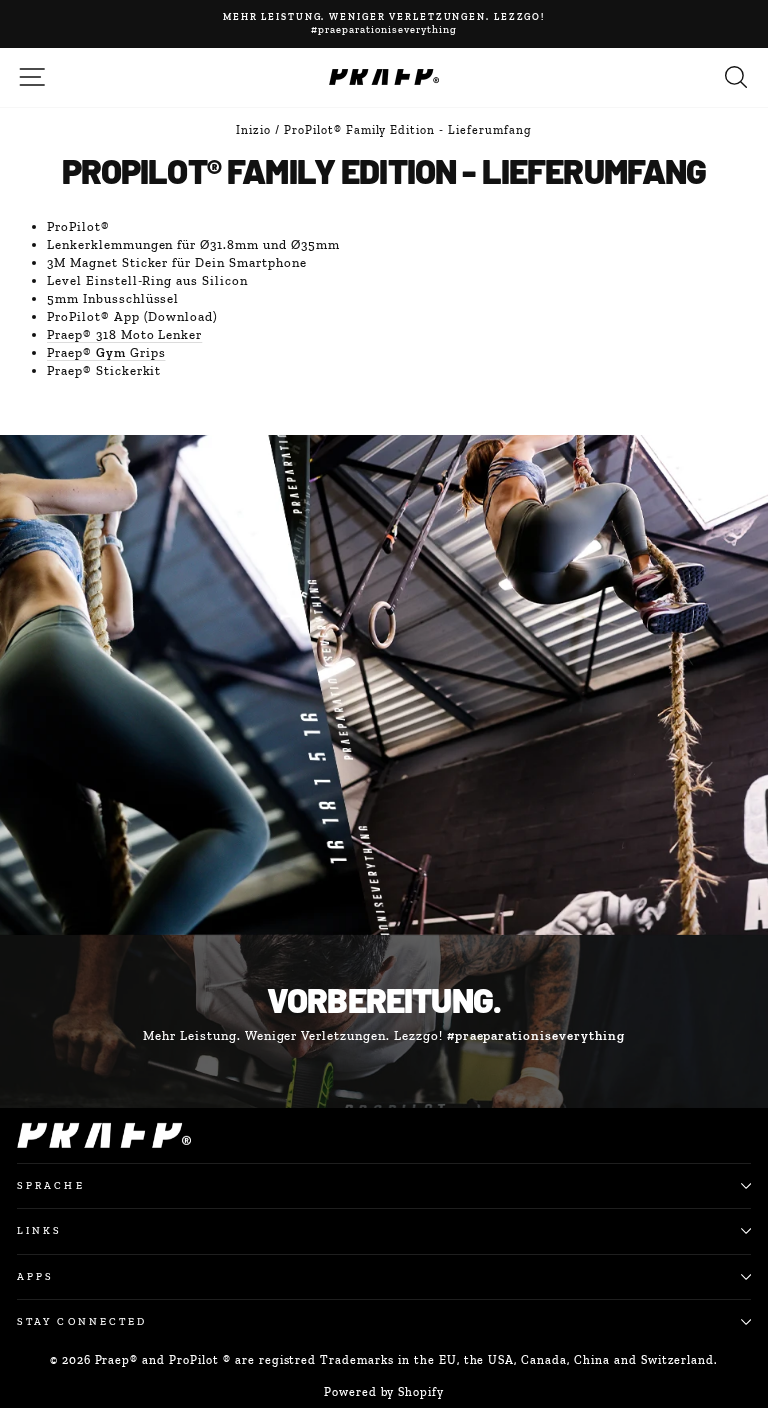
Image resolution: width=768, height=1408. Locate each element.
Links (39, 1230)
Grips (106, 352)
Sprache (51, 1185)
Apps (35, 1276)
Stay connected (82, 1321)
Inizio (253, 130)
